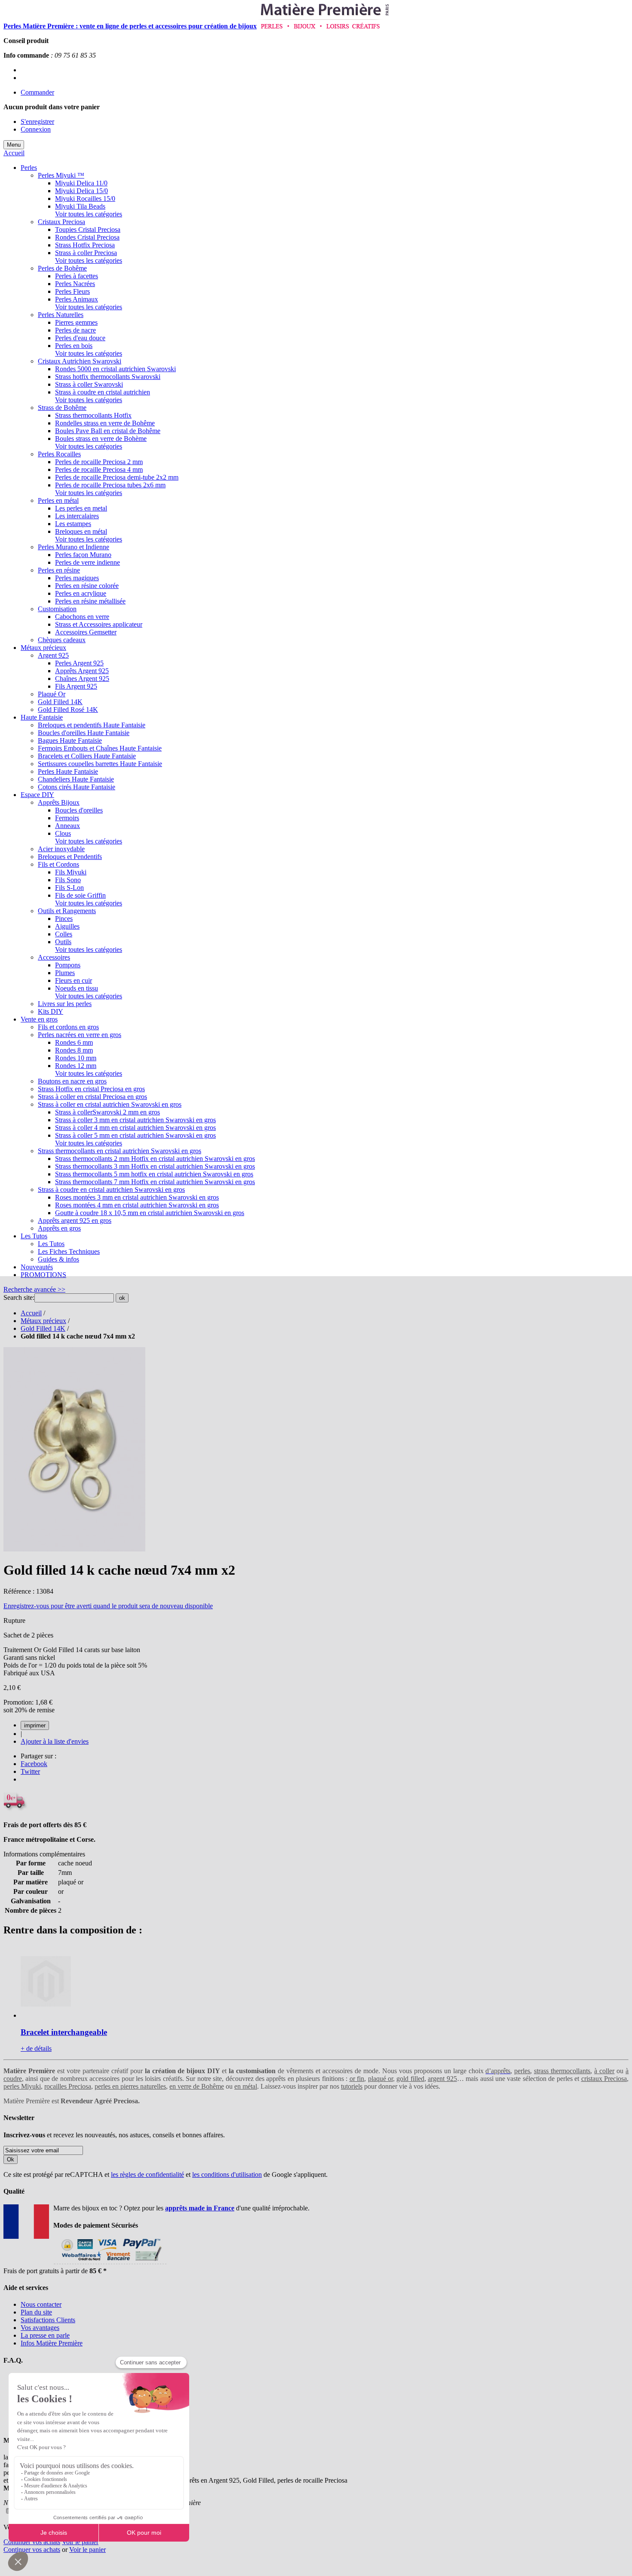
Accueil (14, 153)
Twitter (30, 1771)
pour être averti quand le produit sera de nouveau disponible (108, 1606)
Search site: (19, 1297)
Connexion (36, 129)
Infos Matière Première (52, 2343)
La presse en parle (45, 2335)
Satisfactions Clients (48, 2320)
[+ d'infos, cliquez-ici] (110, 2263)
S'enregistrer (37, 122)
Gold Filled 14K (43, 1328)
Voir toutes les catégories (89, 214)
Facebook (34, 1764)
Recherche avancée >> (34, 1289)
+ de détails (36, 2048)
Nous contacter (41, 2304)
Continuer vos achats (32, 2542)
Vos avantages (40, 2328)
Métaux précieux (43, 1321)
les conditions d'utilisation (227, 2174)
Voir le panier (80, 2542)
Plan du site (36, 2312)
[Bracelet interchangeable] (46, 2015)
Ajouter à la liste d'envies (55, 1741)
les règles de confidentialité (147, 2174)
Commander (37, 92)
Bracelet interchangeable (64, 2032)
